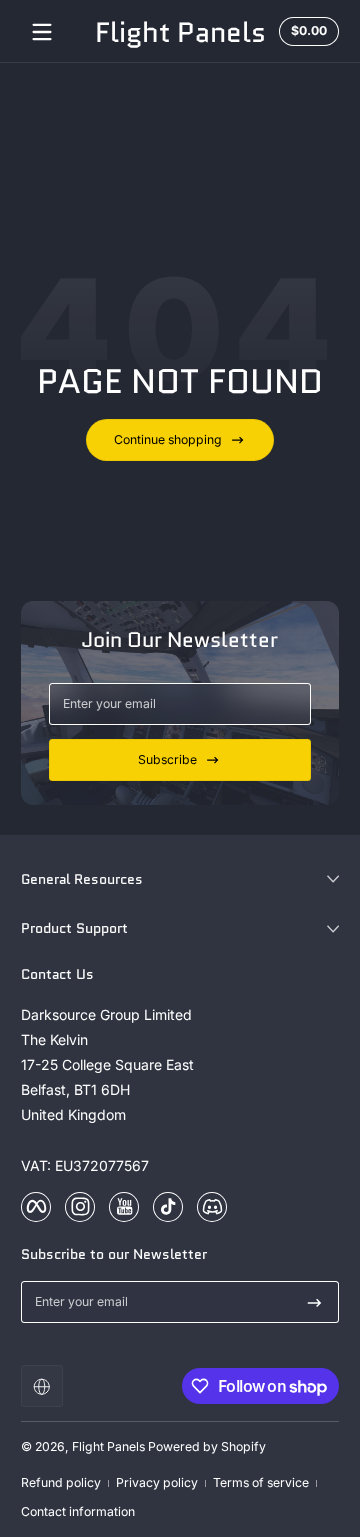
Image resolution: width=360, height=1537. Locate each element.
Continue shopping (168, 439)
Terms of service (261, 1482)
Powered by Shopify (207, 1446)
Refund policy (61, 1482)
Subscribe (167, 759)
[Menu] (42, 32)
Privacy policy (157, 1482)
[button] (42, 1386)
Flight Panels (108, 1446)
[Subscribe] (314, 1302)
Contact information (78, 1511)
